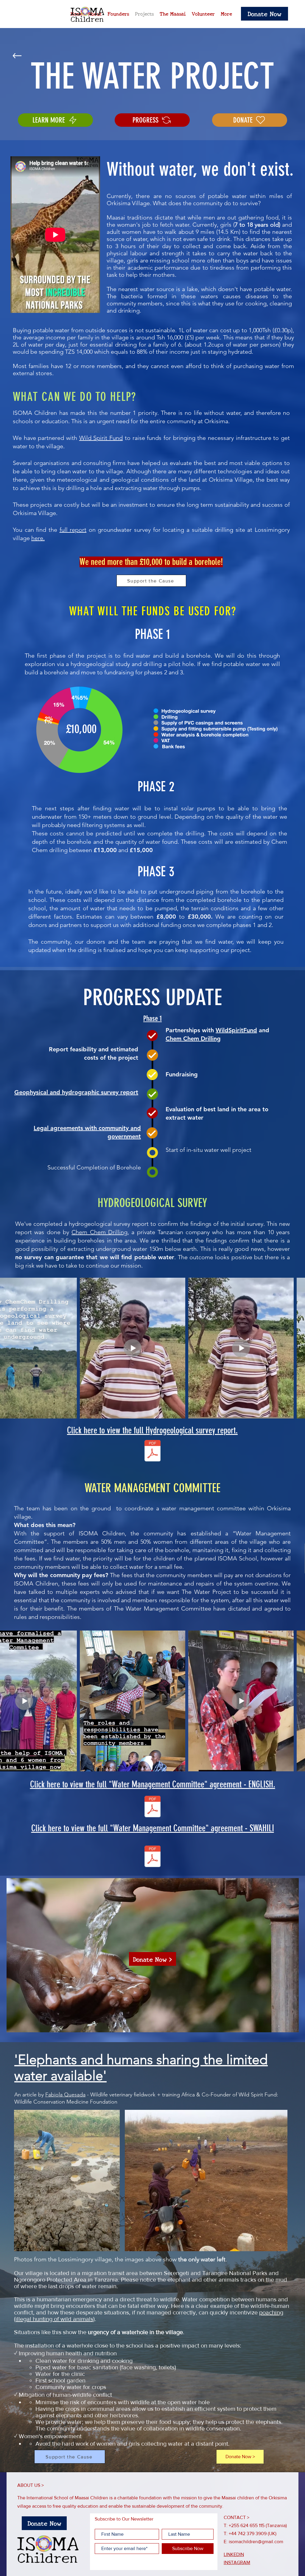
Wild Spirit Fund (101, 438)
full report (73, 530)
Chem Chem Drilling (193, 1039)
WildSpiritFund (236, 1030)
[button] (264, 14)
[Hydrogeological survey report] (152, 1451)
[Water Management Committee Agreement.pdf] (152, 1807)
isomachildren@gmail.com (256, 2542)
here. (38, 538)
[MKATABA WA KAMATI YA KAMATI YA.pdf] (152, 1857)
